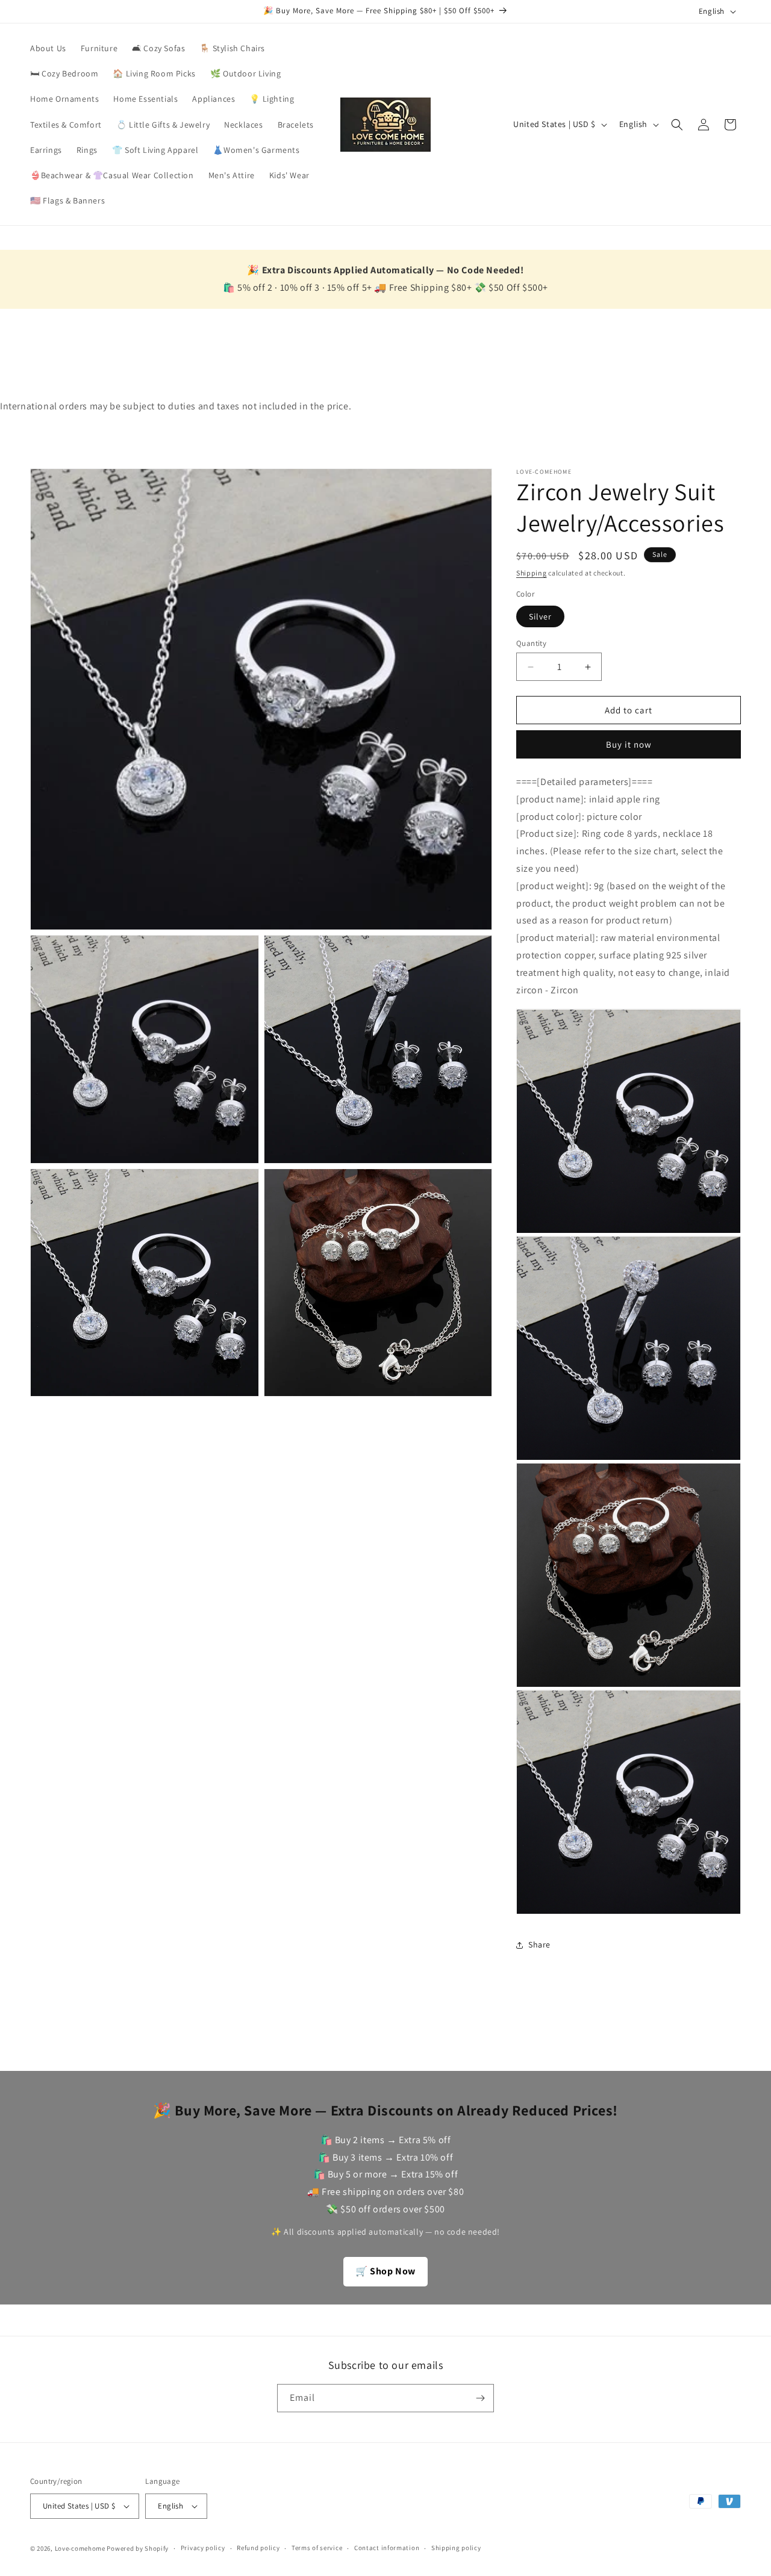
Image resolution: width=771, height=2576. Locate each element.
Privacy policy (203, 2548)
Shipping (532, 573)
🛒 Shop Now (385, 2271)
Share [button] (539, 1944)
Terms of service (317, 2548)
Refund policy (258, 2548)
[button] (677, 125)
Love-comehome (80, 2548)
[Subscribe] (480, 2398)
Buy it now (629, 744)
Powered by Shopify (138, 2548)
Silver (540, 616)
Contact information (387, 2548)
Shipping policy (456, 2548)
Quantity (531, 643)
